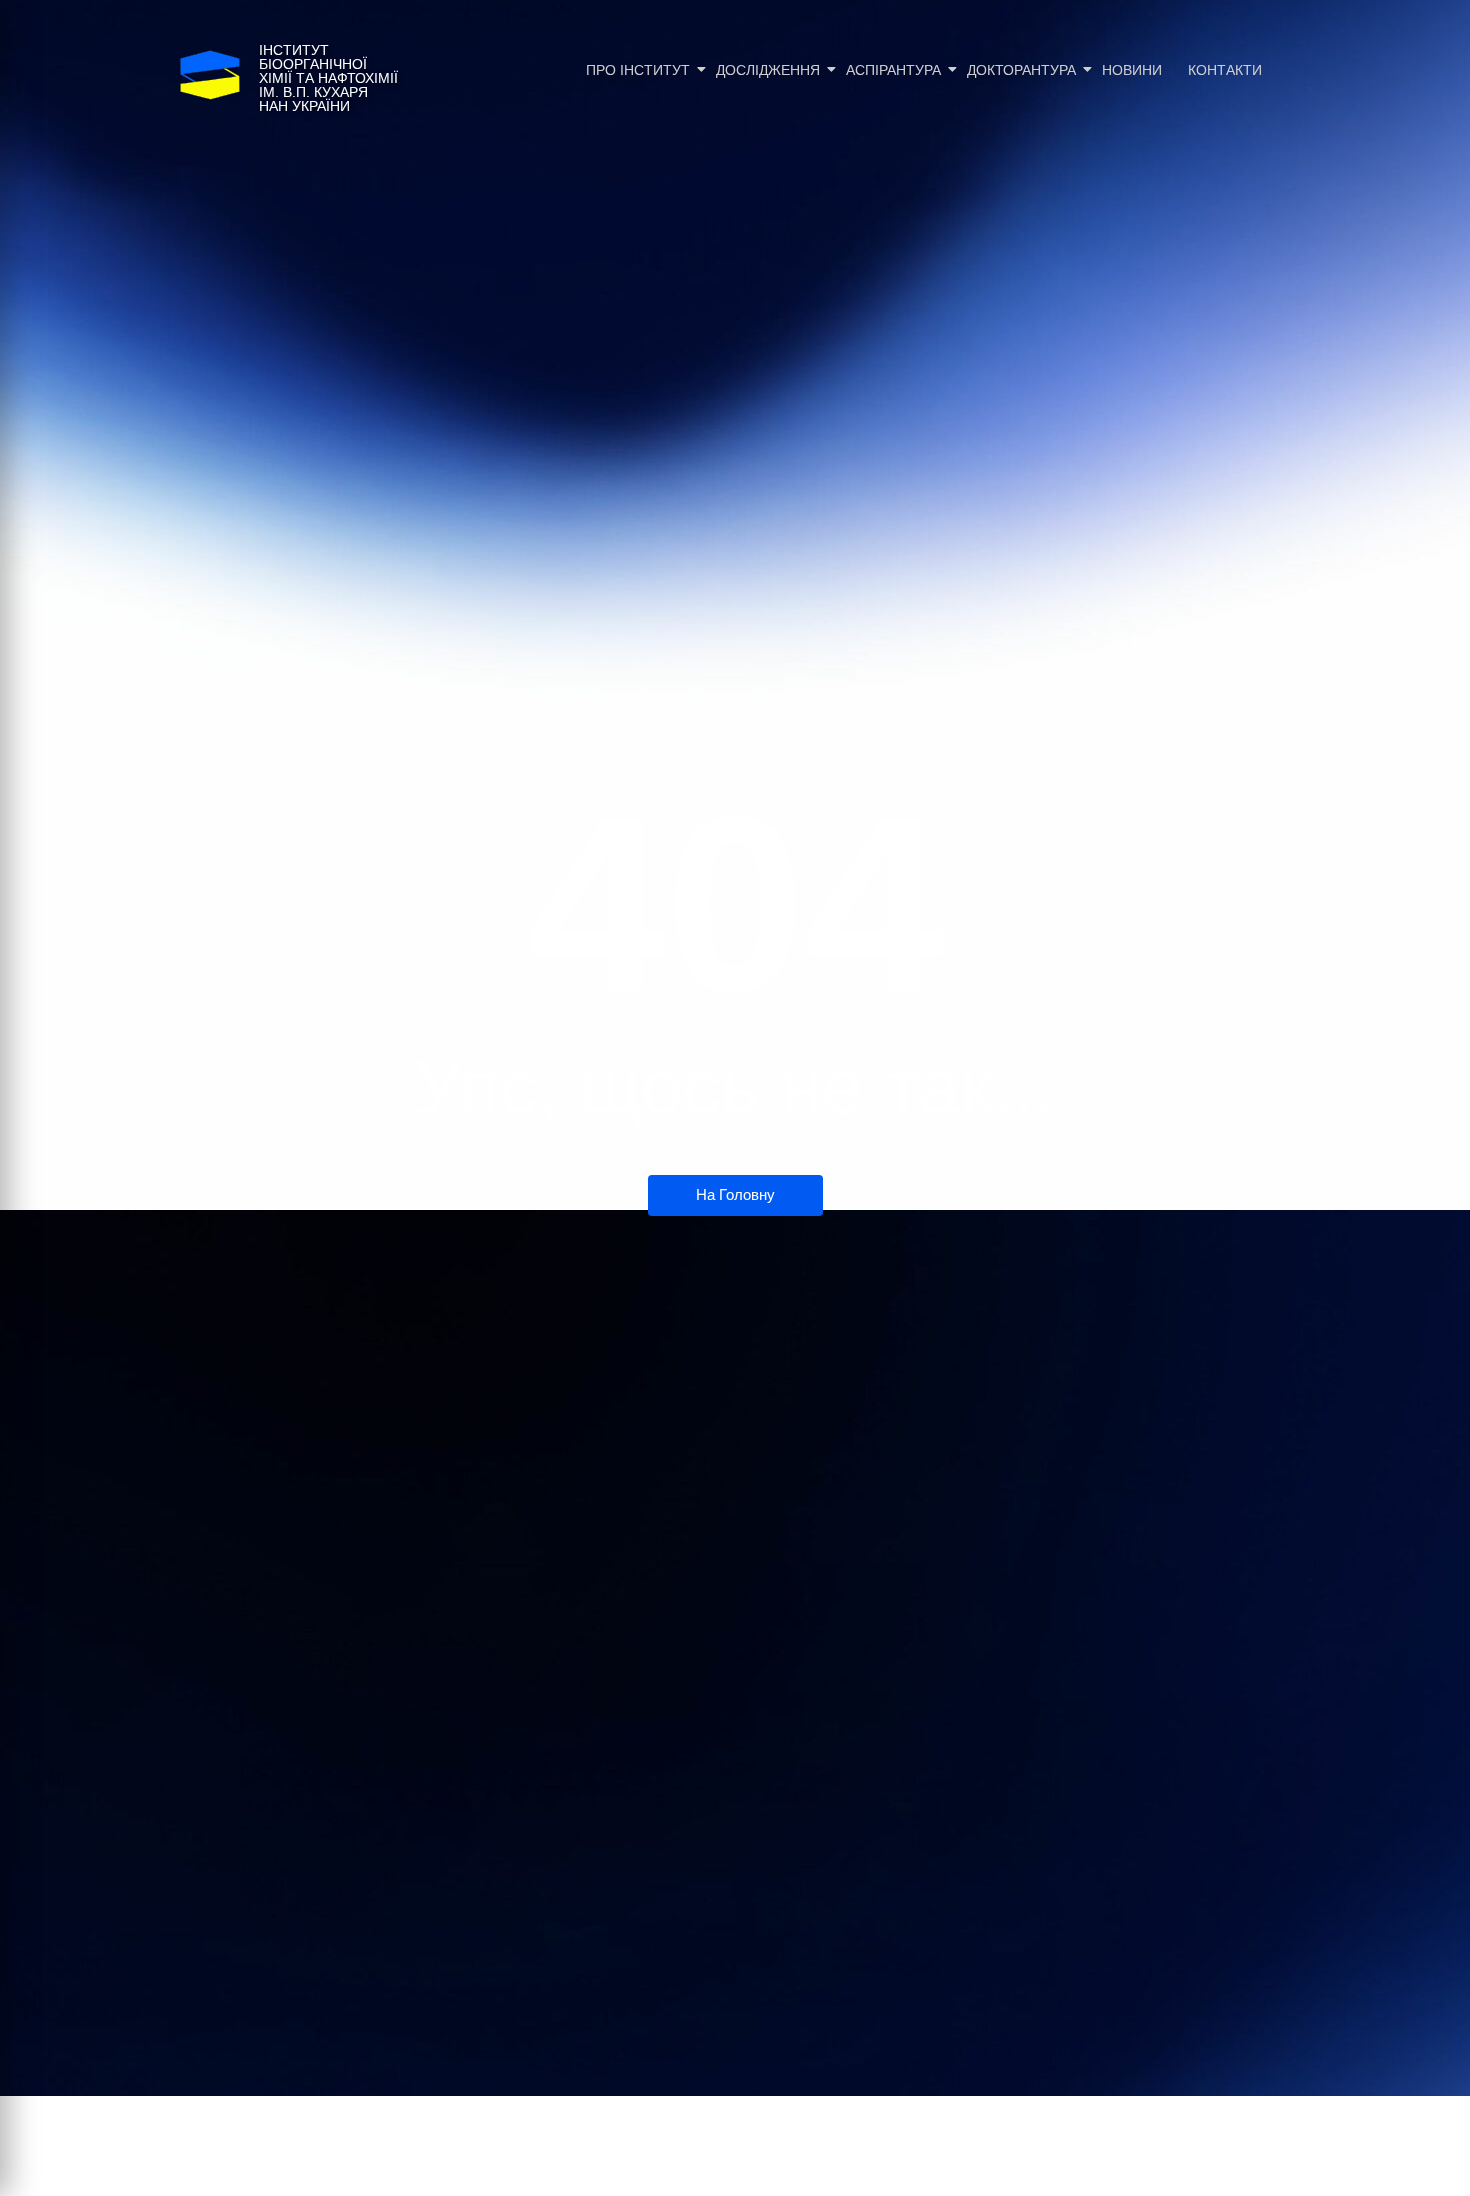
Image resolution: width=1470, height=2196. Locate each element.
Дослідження (768, 70)
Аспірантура (893, 70)
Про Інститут (638, 70)
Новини (1132, 70)
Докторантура (1021, 70)
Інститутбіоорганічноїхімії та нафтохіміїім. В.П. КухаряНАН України (328, 78)
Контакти (1225, 70)
